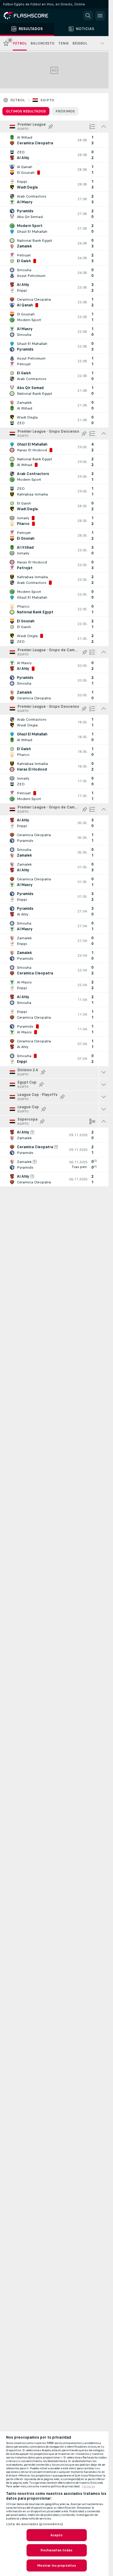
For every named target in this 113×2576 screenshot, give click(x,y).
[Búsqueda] (88, 16)
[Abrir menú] (100, 16)
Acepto (57, 2535)
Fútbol (18, 100)
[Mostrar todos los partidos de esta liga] (104, 1072)
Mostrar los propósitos (57, 2565)
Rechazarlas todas (56, 2550)
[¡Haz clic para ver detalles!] (54, 140)
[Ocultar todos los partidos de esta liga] (104, 127)
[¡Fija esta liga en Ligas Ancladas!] (51, 127)
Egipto (47, 100)
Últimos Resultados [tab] (26, 111)
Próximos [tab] (65, 111)
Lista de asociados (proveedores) (35, 2524)
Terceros (88, 2486)
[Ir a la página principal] (30, 16)
